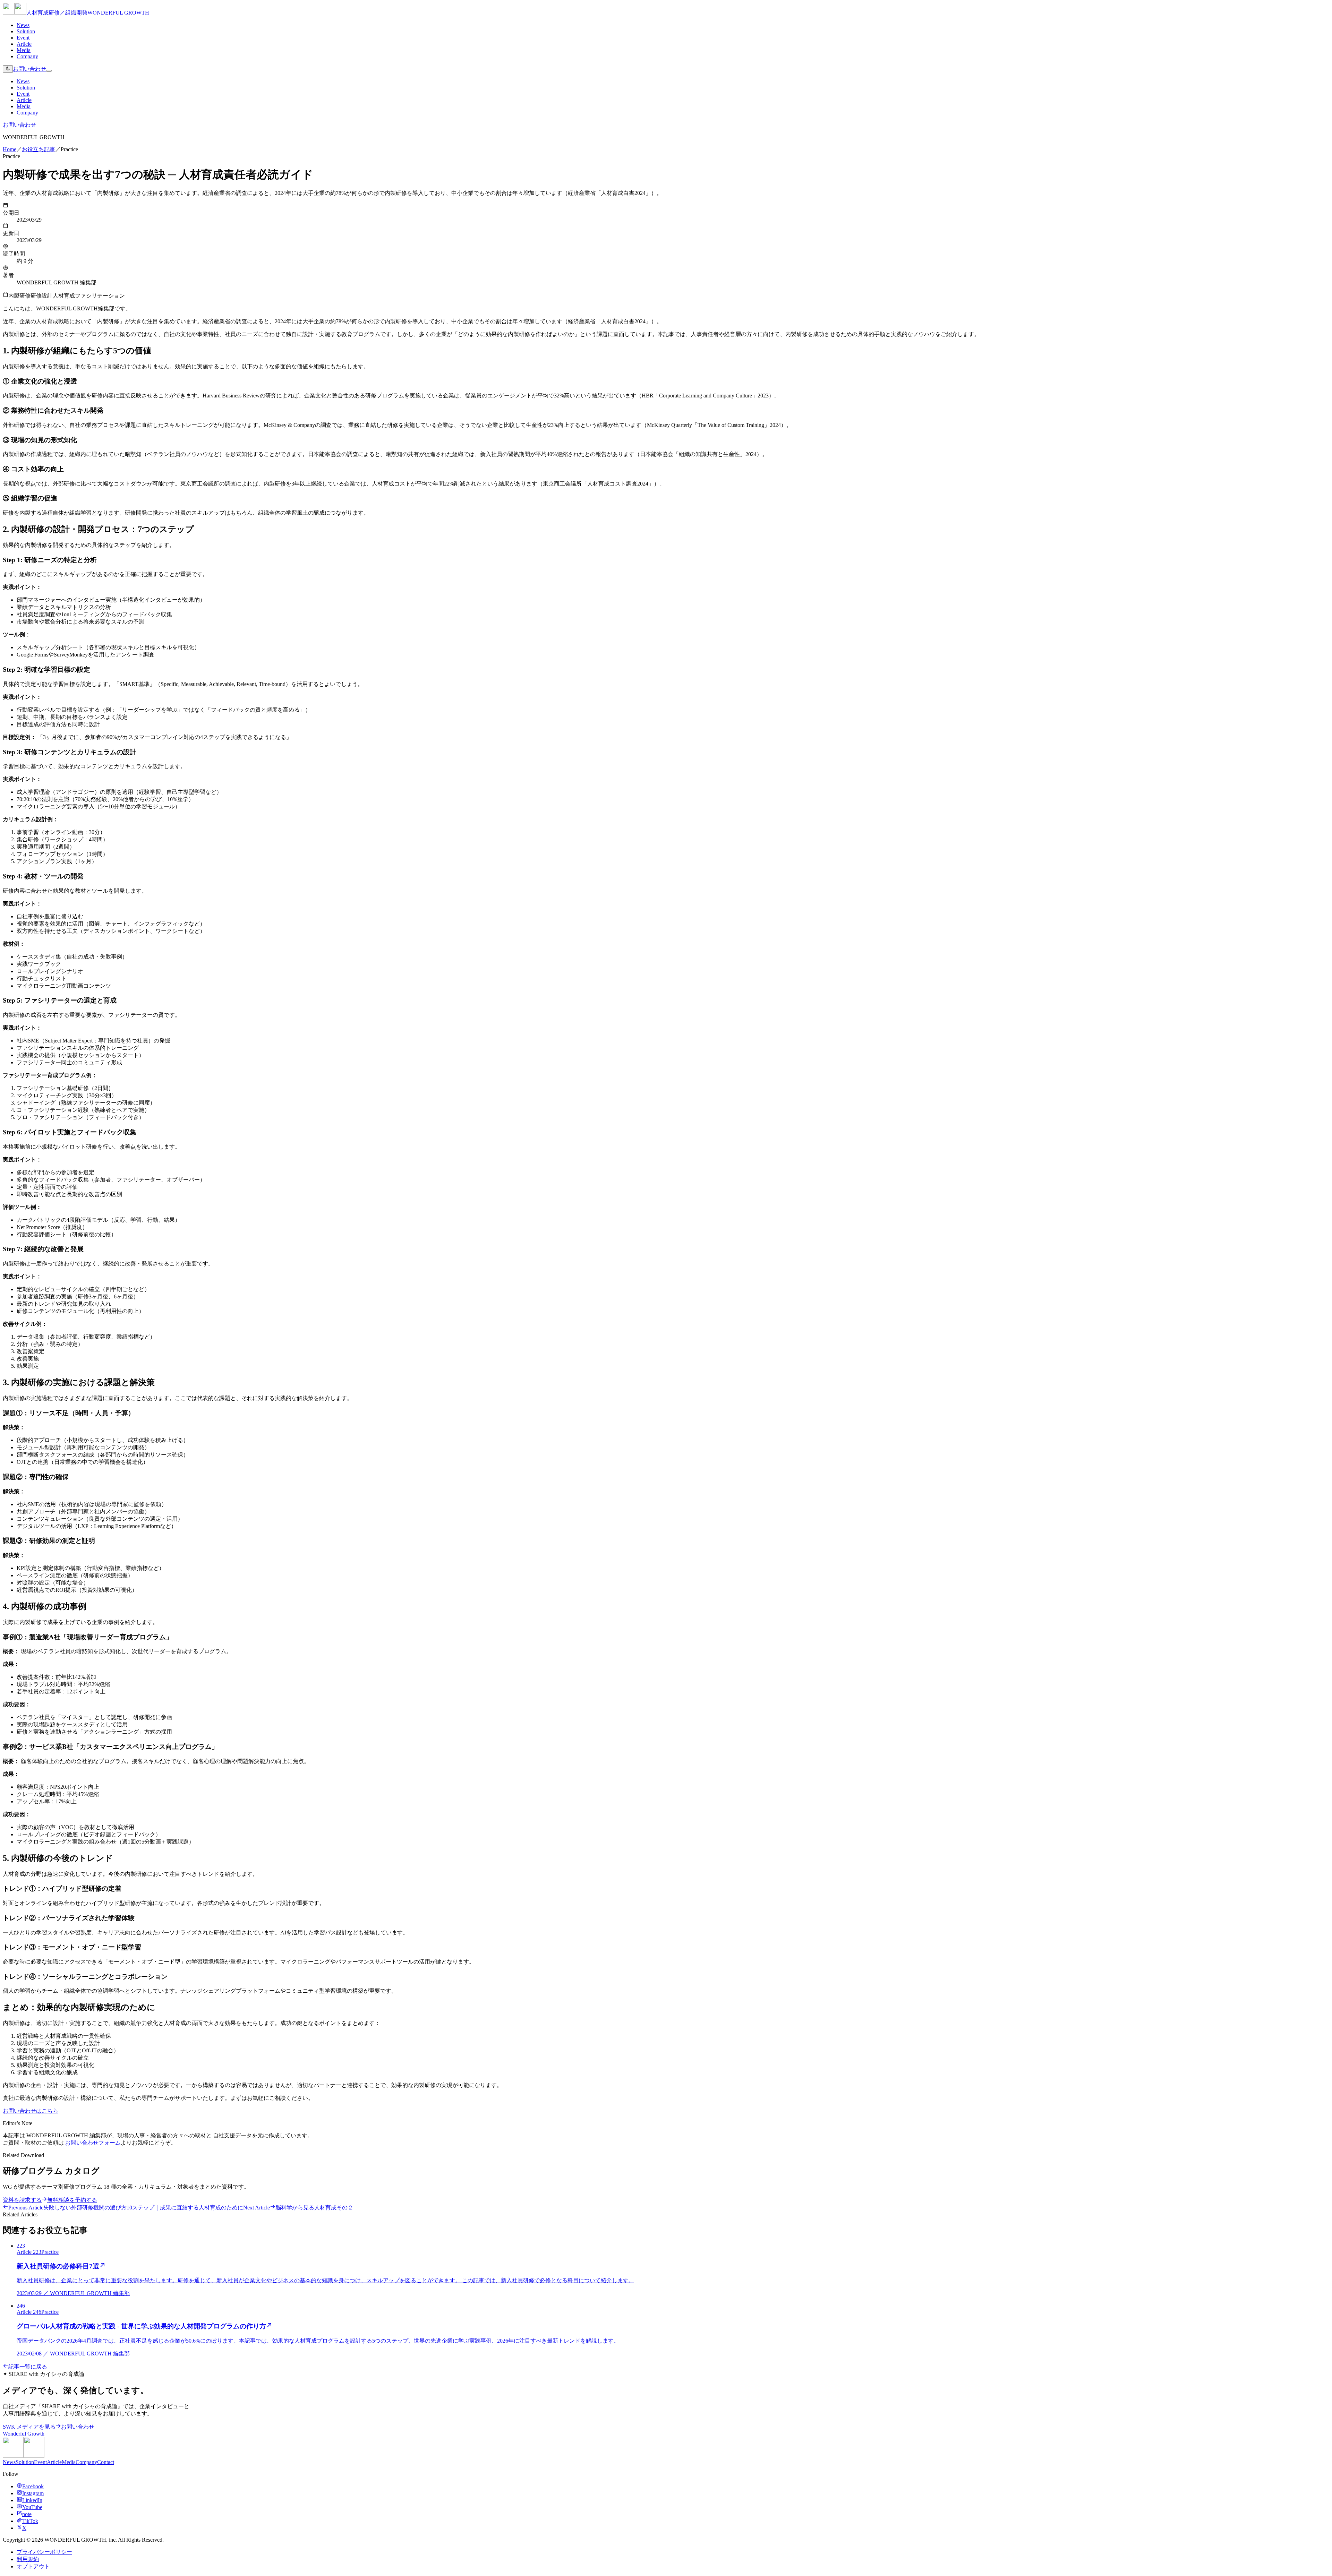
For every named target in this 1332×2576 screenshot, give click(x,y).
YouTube (32, 2507)
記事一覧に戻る (28, 2367)
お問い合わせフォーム (93, 2143)
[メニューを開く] (49, 71)
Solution (26, 31)
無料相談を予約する (72, 2200)
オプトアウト (33, 2566)
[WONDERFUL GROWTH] (24, 2456)
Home (10, 149)
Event (23, 38)
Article (24, 44)
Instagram (33, 2493)
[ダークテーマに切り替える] (8, 69)
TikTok (30, 2521)
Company (27, 56)
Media (24, 50)
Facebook (33, 2486)
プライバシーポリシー (44, 2552)
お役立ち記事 (39, 149)
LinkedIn (32, 2500)
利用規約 (28, 2559)
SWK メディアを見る (29, 2427)
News (23, 25)
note (27, 2514)
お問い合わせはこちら (31, 2111)
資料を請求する (22, 2200)
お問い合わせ (29, 69)
